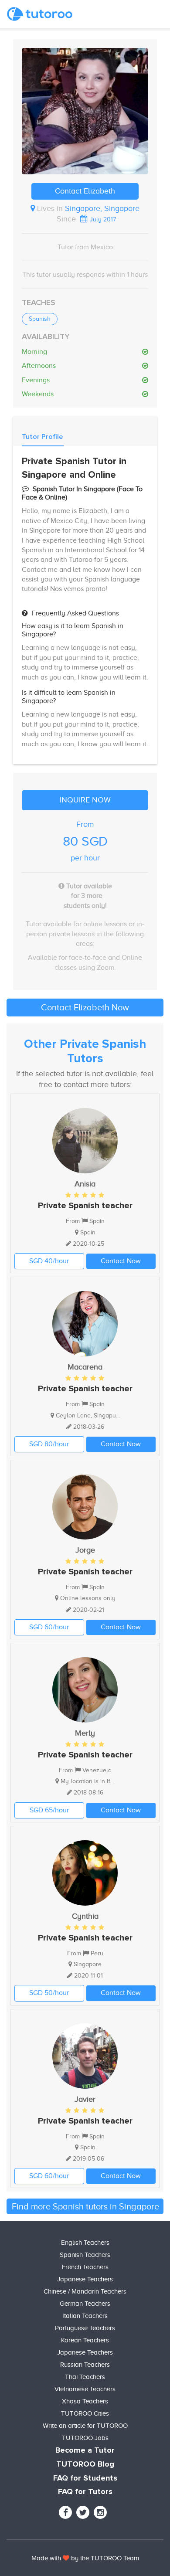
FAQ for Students (85, 2478)
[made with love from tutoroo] (66, 2558)
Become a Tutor (85, 2450)
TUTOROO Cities (85, 2413)
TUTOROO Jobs (85, 2438)
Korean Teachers (85, 2340)
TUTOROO (106, 2558)
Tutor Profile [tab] (42, 437)
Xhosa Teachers (85, 2401)
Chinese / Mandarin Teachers (85, 2291)
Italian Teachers (85, 2316)
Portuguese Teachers (85, 2328)
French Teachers (85, 2267)
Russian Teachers (85, 2365)
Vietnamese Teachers (85, 2389)
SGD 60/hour (49, 1627)
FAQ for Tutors (85, 2492)
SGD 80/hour (49, 1444)
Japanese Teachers (85, 2279)
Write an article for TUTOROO (85, 2426)
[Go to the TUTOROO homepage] (40, 14)
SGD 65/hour (49, 1810)
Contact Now (121, 1261)
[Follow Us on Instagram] (100, 2512)
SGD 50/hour (49, 1993)
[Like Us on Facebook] (65, 2512)
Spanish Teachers (85, 2255)
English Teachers (85, 2243)
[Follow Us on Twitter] (83, 2512)
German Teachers (85, 2304)
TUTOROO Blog (85, 2464)
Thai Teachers (85, 2377)
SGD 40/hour (49, 1261)
